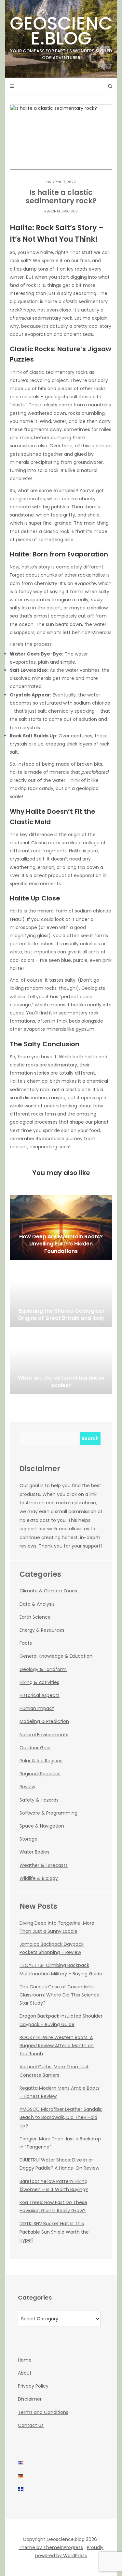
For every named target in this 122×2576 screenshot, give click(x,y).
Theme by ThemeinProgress (51, 2547)
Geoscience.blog (61, 36)
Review (27, 1787)
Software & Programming (48, 1813)
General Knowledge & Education (56, 1656)
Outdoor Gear (35, 1748)
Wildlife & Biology (39, 1878)
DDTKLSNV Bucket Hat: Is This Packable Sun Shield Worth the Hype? (54, 2232)
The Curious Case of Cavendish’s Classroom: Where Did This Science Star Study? (60, 1995)
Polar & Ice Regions (41, 1761)
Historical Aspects (40, 1695)
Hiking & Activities (39, 1682)
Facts (26, 1643)
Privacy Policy (33, 2386)
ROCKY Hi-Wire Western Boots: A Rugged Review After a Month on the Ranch (57, 2046)
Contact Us (31, 2425)
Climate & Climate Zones (48, 1591)
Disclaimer (30, 2399)
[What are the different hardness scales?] (61, 1361)
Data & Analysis (37, 1604)
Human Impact (37, 1708)
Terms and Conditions (43, 2412)
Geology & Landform (43, 1669)
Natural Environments (44, 1735)
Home (25, 2360)
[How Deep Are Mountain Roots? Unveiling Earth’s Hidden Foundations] (61, 1227)
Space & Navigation (42, 1826)
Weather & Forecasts (44, 1865)
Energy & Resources (42, 1630)
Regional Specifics (61, 211)
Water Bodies (34, 1852)
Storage (28, 1839)
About (25, 2373)
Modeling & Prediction (44, 1721)
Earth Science (35, 1617)
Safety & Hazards (39, 1800)
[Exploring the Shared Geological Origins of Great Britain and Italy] (61, 1294)
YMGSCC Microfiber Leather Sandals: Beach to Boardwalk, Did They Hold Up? (61, 2117)
